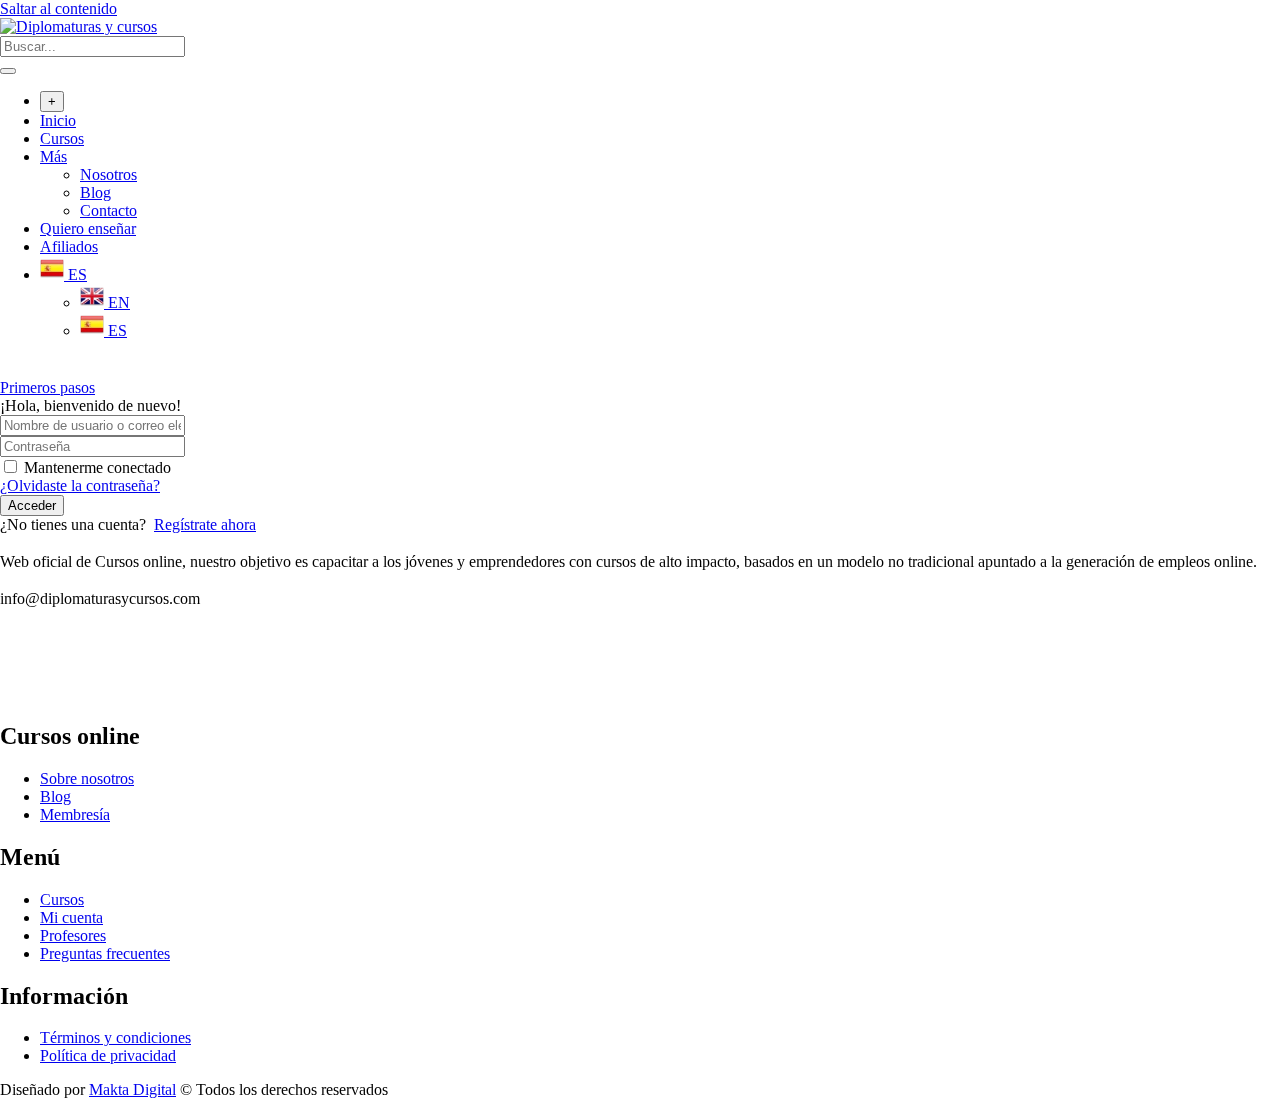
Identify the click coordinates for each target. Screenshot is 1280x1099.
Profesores (73, 935)
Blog (95, 192)
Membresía (75, 814)
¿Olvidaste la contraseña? (80, 485)
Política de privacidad (108, 1055)
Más (53, 156)
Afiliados (69, 246)
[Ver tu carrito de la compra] (10, 369)
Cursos (62, 138)
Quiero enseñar (88, 228)
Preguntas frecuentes (105, 953)
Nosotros (108, 174)
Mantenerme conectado (97, 467)
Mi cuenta (71, 917)
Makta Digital (132, 1089)
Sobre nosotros (87, 778)
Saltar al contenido (58, 8)
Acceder (32, 505)
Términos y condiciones (115, 1037)
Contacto (108, 210)
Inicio (58, 120)
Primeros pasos (47, 387)
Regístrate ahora (205, 524)
